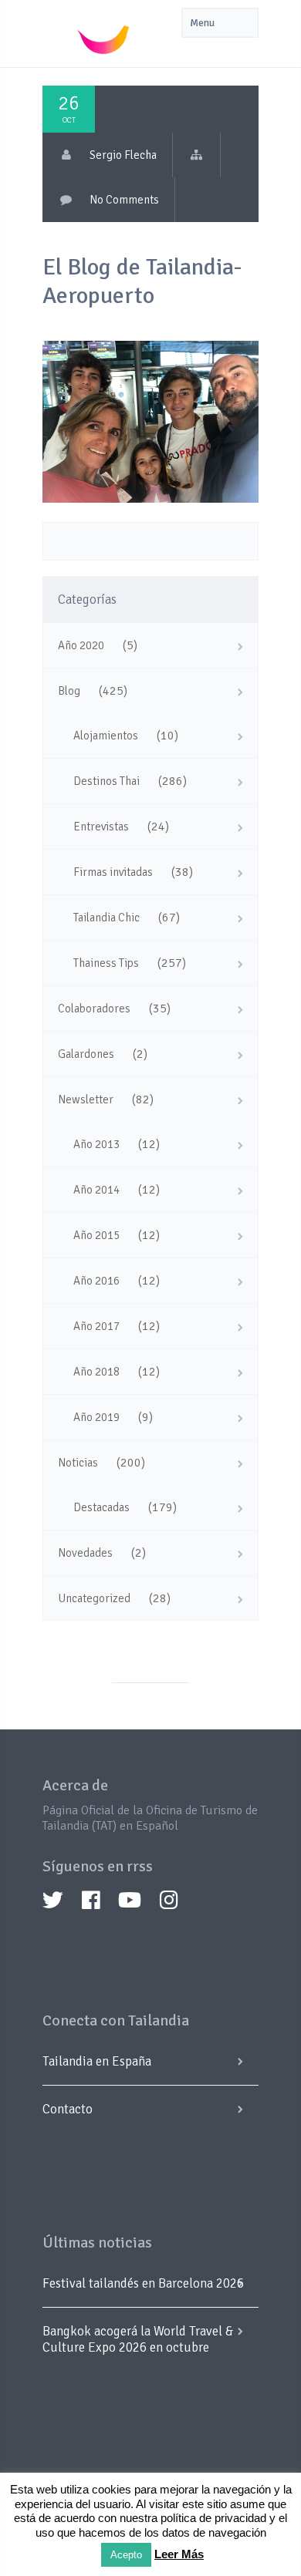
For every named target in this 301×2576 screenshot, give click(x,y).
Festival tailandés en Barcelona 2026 (143, 2283)
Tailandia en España (97, 2061)
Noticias (78, 1463)
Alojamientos (106, 736)
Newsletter (86, 1099)
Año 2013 (96, 1144)
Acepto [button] (126, 2555)
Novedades (85, 1553)
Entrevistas (101, 827)
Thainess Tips (106, 963)
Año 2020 (81, 645)
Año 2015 (96, 1235)
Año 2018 (96, 1372)
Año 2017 (96, 1326)
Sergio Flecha (123, 155)
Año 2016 (96, 1281)
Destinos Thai (107, 781)
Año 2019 (96, 1417)
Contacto (68, 2109)
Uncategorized (94, 1598)
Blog (69, 691)
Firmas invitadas (113, 872)
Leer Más (179, 2554)
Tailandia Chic (107, 918)
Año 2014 (96, 1190)
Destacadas (101, 1507)
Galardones (86, 1054)
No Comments (124, 200)
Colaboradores (94, 1009)
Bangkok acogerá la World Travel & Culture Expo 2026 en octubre (138, 2339)
